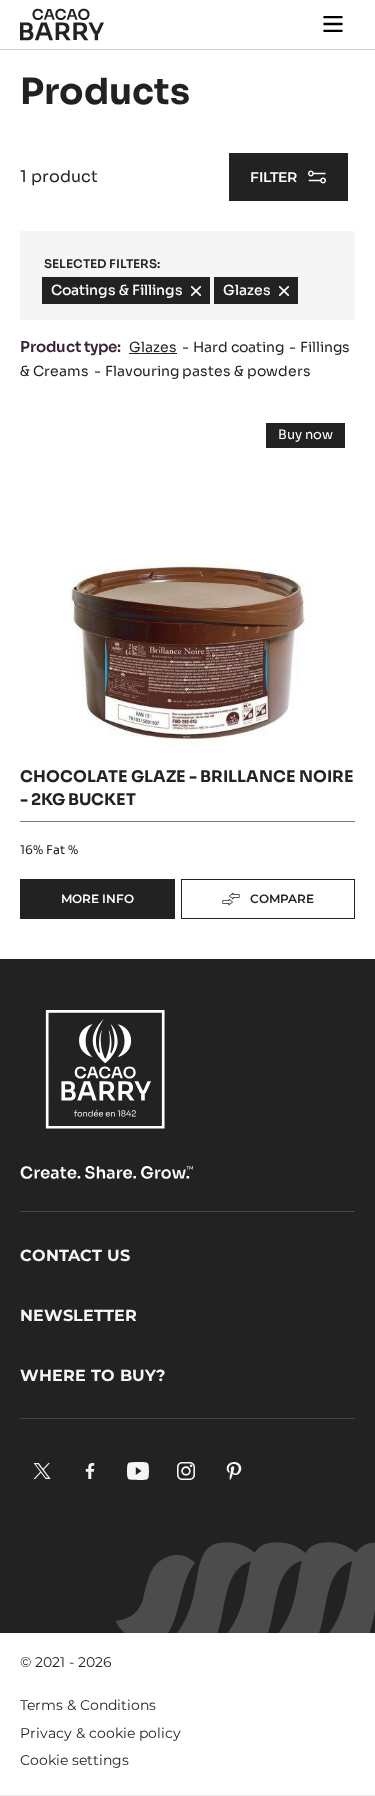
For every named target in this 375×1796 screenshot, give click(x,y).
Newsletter (78, 1315)
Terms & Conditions (88, 1705)
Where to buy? (92, 1375)
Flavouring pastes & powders (208, 371)
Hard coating (238, 347)
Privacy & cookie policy (100, 1733)
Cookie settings (74, 1760)
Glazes (153, 347)
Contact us (75, 1255)
